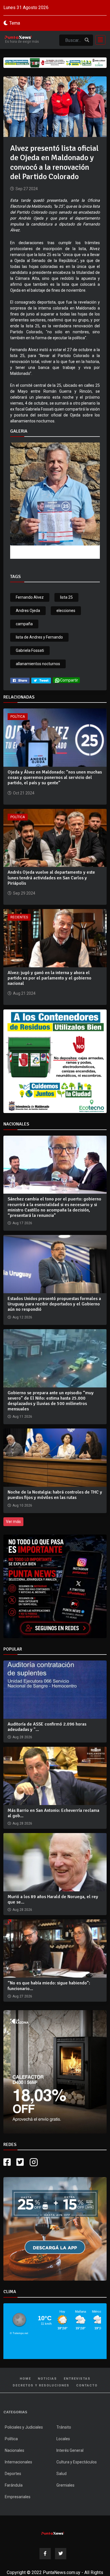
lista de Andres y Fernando (39, 637)
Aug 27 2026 (22, 1996)
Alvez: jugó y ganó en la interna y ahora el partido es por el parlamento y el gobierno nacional (49, 978)
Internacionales (18, 2462)
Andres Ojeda (28, 611)
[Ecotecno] (55, 63)
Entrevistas (77, 2379)
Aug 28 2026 (22, 1737)
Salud (61, 2474)
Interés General (70, 2450)
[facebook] (20, 680)
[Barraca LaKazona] (55, 2072)
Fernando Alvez (30, 597)
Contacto (87, 2385)
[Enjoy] (55, 2229)
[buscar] (87, 40)
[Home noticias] (53, 2532)
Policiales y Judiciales (24, 2427)
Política (18, 717)
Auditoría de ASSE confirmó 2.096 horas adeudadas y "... (47, 1727)
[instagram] (34, 2162)
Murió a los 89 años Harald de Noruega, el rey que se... (53, 1899)
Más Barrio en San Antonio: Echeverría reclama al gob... (53, 1813)
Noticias (47, 2379)
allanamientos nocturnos (38, 664)
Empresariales (18, 2497)
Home (25, 2379)
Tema (15, 23)
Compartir (69, 680)
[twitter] (41, 680)
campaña (24, 624)
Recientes (19, 917)
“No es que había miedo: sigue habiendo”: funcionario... (49, 1986)
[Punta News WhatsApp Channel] (55, 1586)
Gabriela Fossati (30, 650)
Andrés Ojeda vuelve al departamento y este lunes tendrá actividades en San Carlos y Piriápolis (51, 878)
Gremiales (65, 2485)
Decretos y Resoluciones (41, 2385)
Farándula (14, 2485)
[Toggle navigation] (99, 40)
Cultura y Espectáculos (77, 2462)
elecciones (66, 611)
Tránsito (64, 2427)
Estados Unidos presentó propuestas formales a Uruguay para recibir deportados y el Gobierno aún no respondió (54, 1304)
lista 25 (66, 597)
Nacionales (15, 2450)
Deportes (13, 2474)
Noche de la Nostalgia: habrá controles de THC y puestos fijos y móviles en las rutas (55, 1495)
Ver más (13, 1522)
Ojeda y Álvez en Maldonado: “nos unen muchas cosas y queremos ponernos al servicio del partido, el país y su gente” (55, 777)
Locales (63, 2439)
